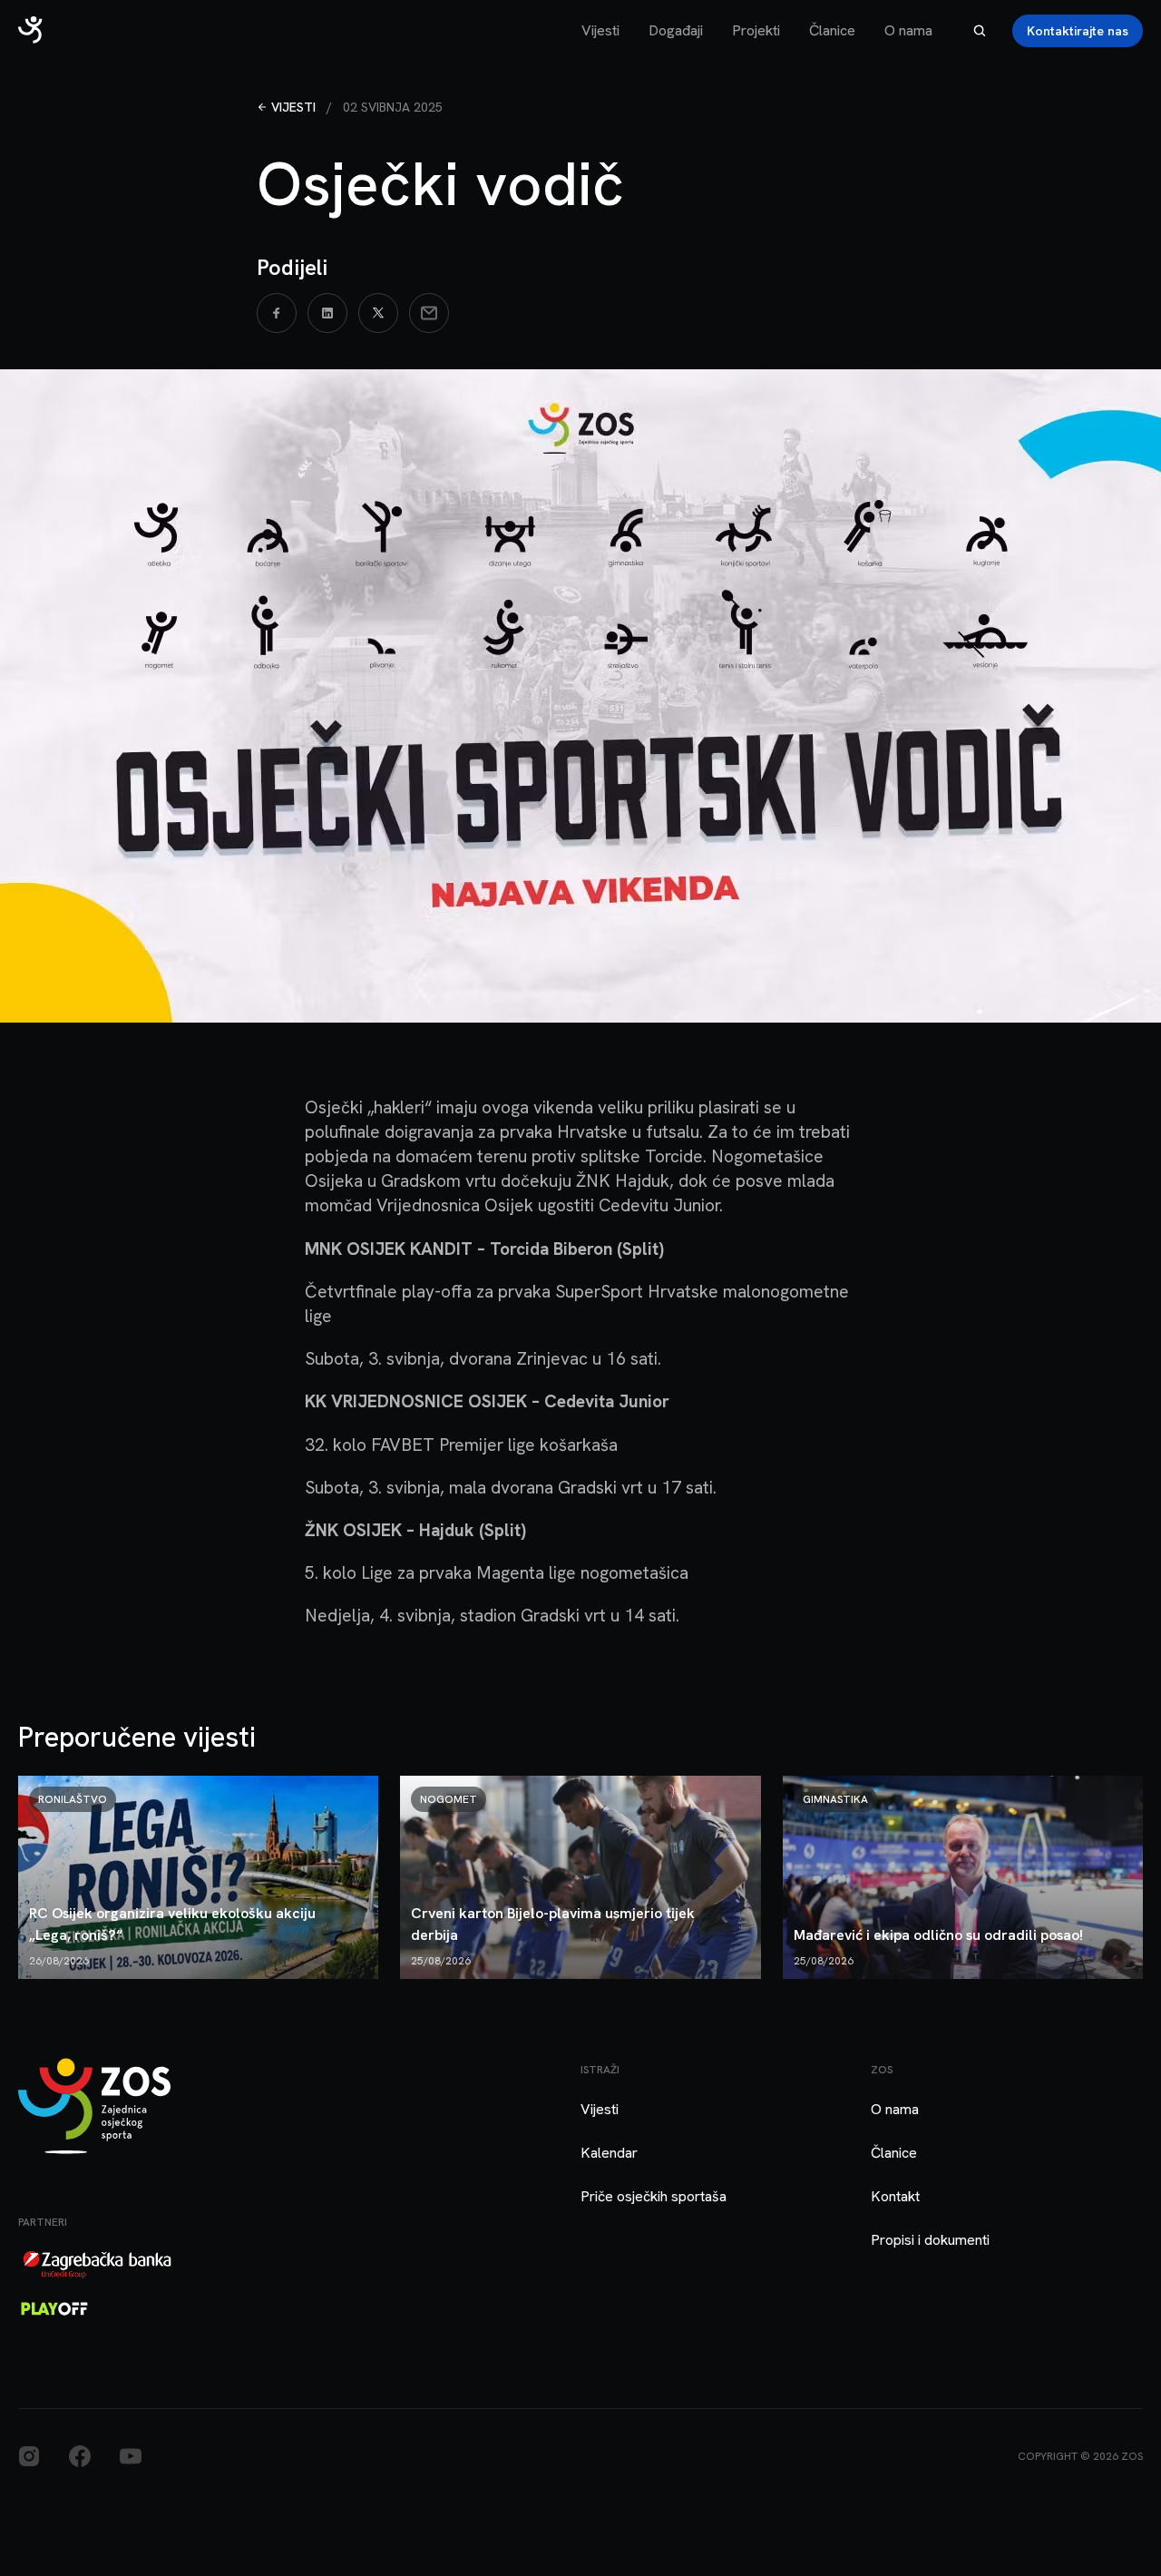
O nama (908, 30)
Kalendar (609, 2153)
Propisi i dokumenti (930, 2240)
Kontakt (895, 2196)
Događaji (676, 30)
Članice (832, 30)
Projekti (756, 30)
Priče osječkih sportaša (654, 2196)
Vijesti (600, 30)
